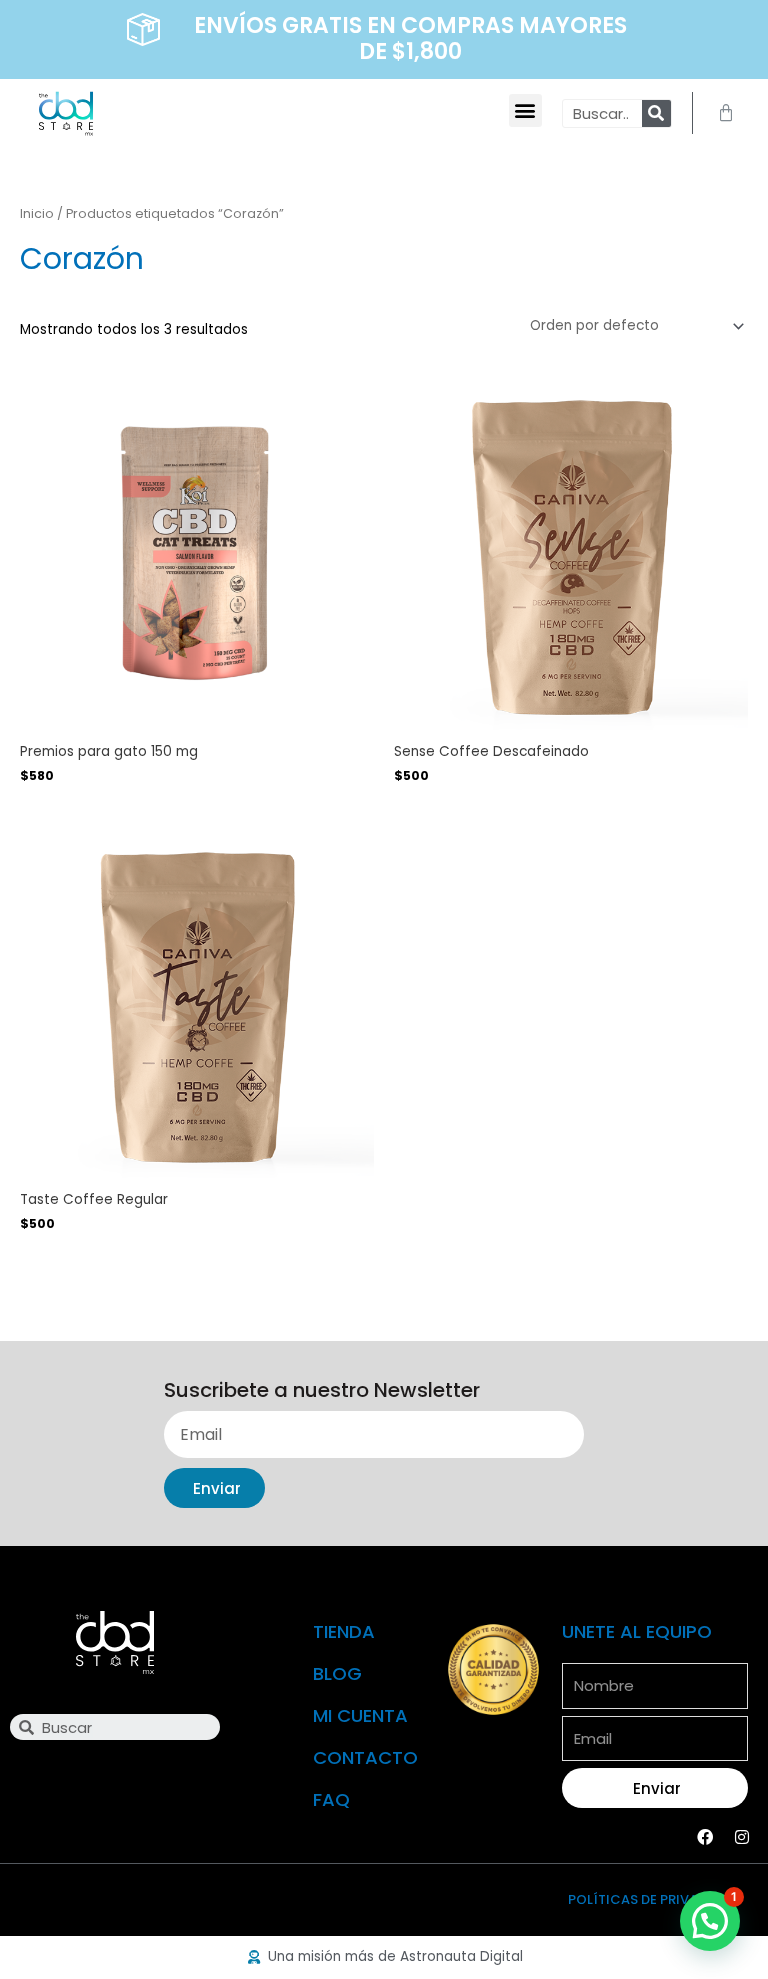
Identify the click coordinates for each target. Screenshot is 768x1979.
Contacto (365, 1757)
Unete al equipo (637, 1631)
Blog (337, 1673)
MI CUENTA (360, 1715)
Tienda (344, 1631)
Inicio (37, 213)
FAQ (331, 1799)
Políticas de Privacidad (654, 1899)
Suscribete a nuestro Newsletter (322, 1391)
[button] (525, 110)
